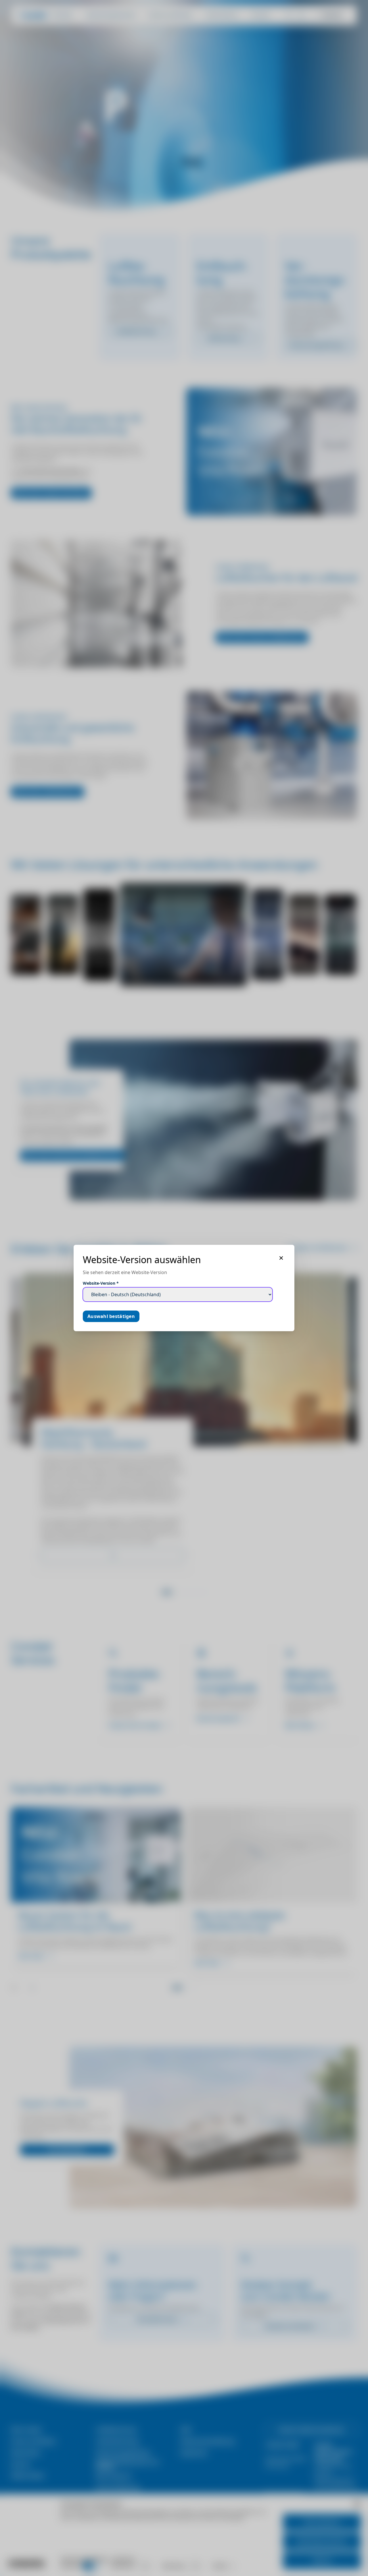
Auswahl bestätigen (111, 1316)
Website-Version (101, 1283)
